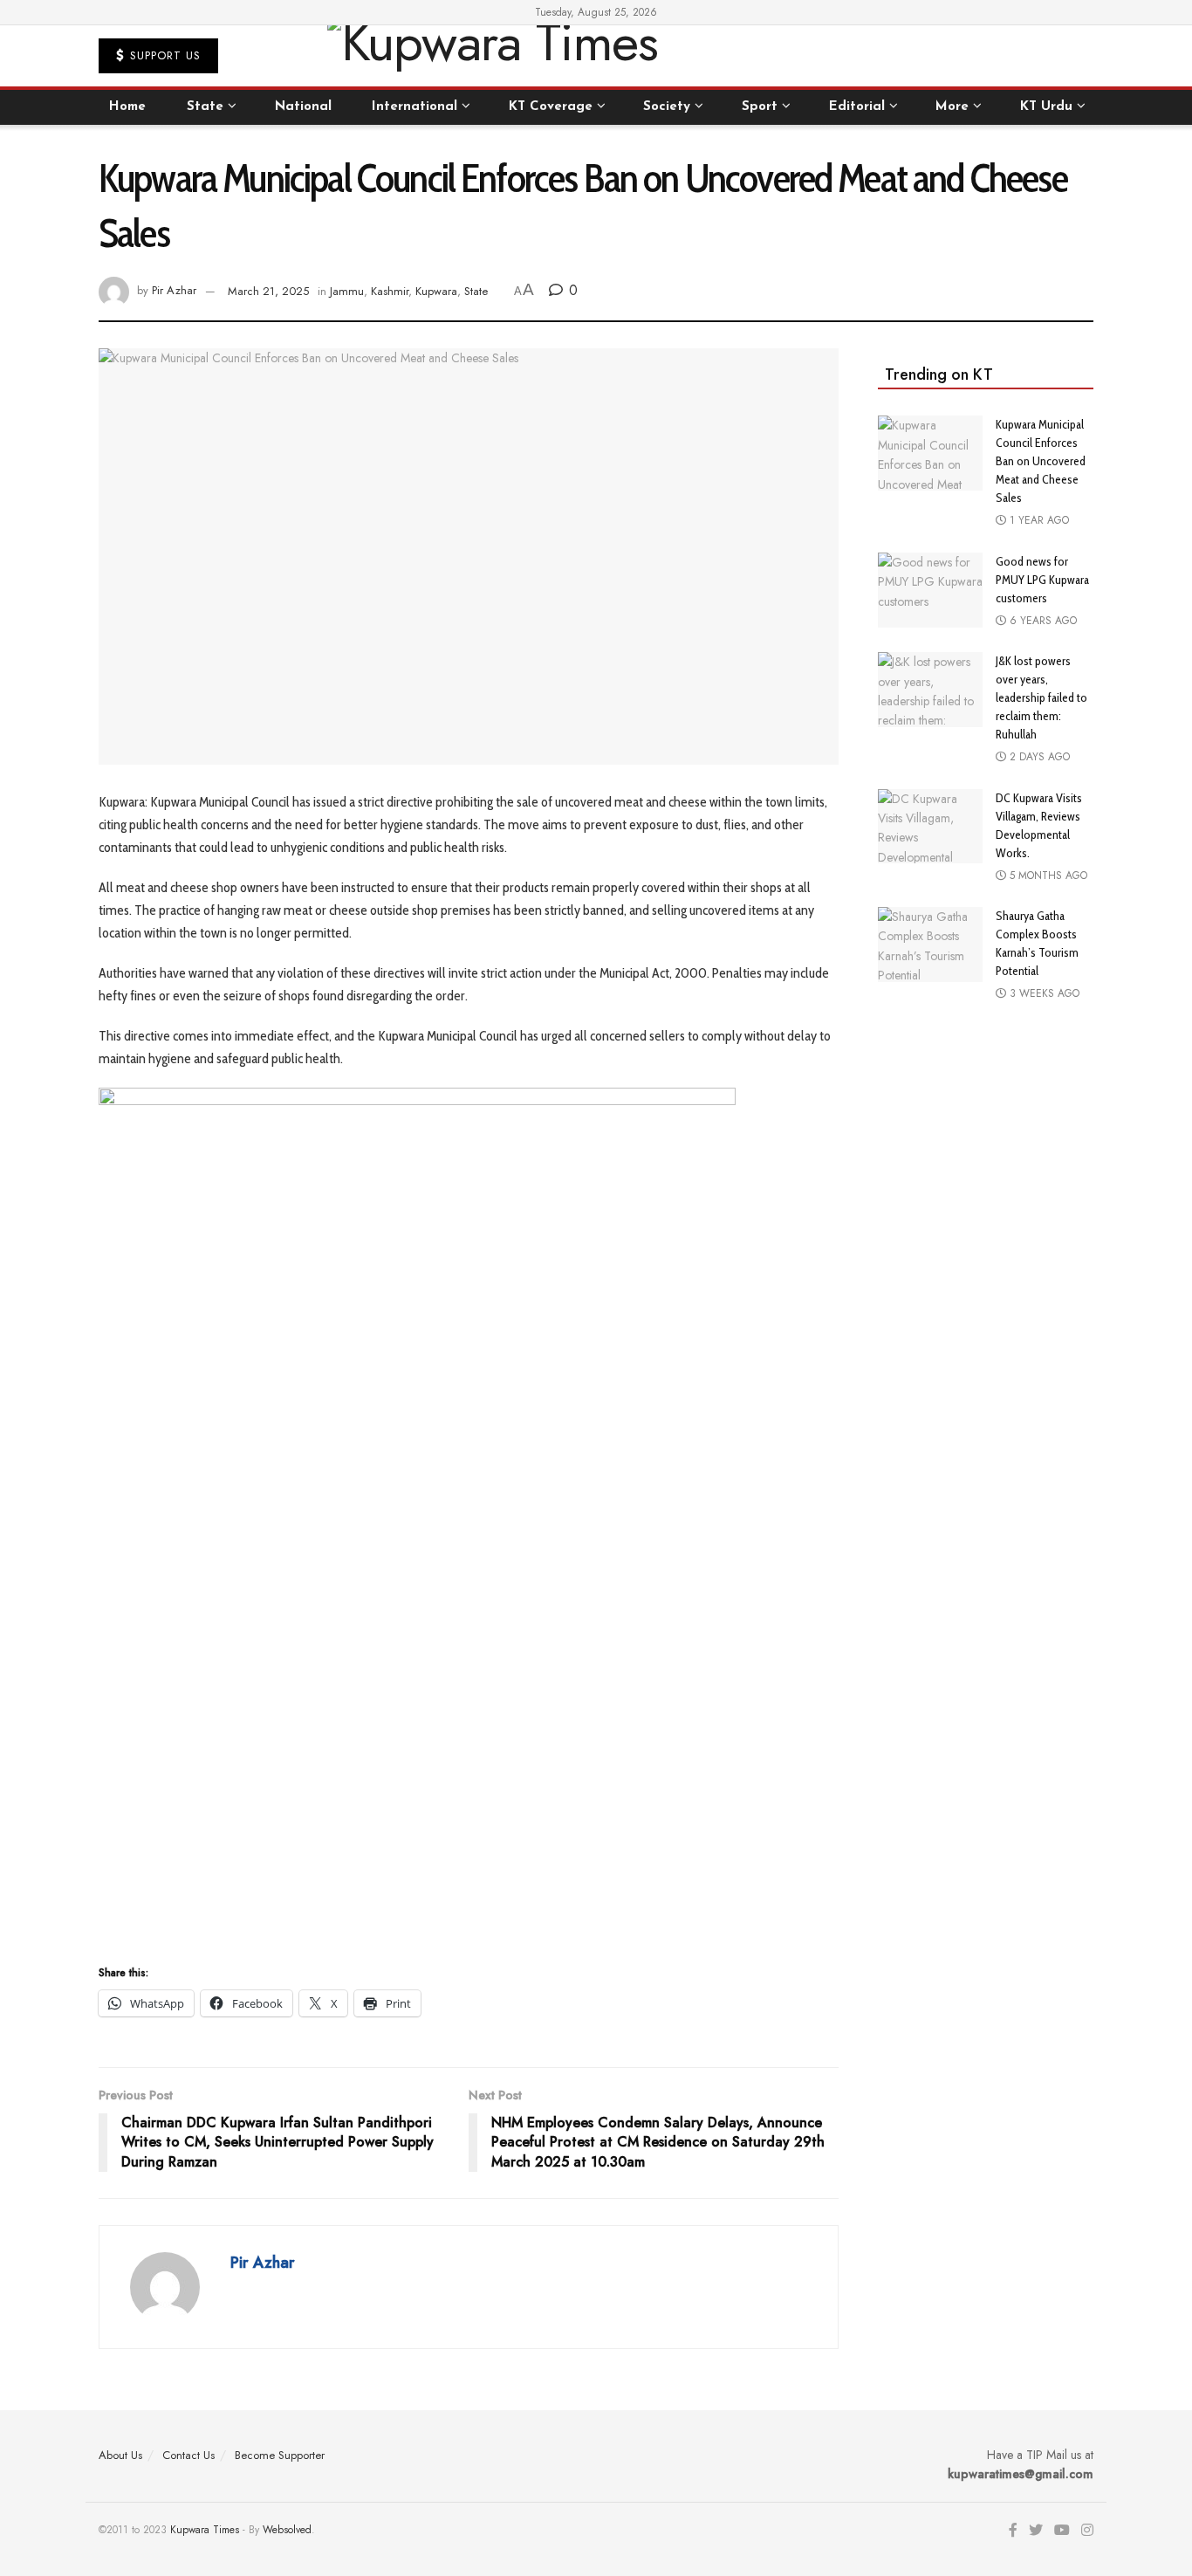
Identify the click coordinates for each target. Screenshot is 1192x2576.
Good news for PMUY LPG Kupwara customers (1042, 580)
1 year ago (1038, 520)
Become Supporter (280, 2455)
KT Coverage (551, 107)
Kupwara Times (205, 2530)
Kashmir (390, 291)
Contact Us (188, 2455)
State (205, 107)
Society (667, 107)
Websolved (287, 2530)
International (414, 107)
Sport (760, 107)
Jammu (347, 291)
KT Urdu (1046, 107)
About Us (120, 2455)
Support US (163, 55)
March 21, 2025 (268, 291)
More (952, 107)
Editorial (857, 107)
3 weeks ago (1043, 993)
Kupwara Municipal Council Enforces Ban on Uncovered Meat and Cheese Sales (1041, 461)
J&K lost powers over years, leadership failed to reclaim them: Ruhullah (1041, 697)
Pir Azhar (174, 291)
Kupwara (436, 291)
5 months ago (1047, 876)
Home (127, 107)
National (303, 107)
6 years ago (1041, 621)
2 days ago (1038, 757)
